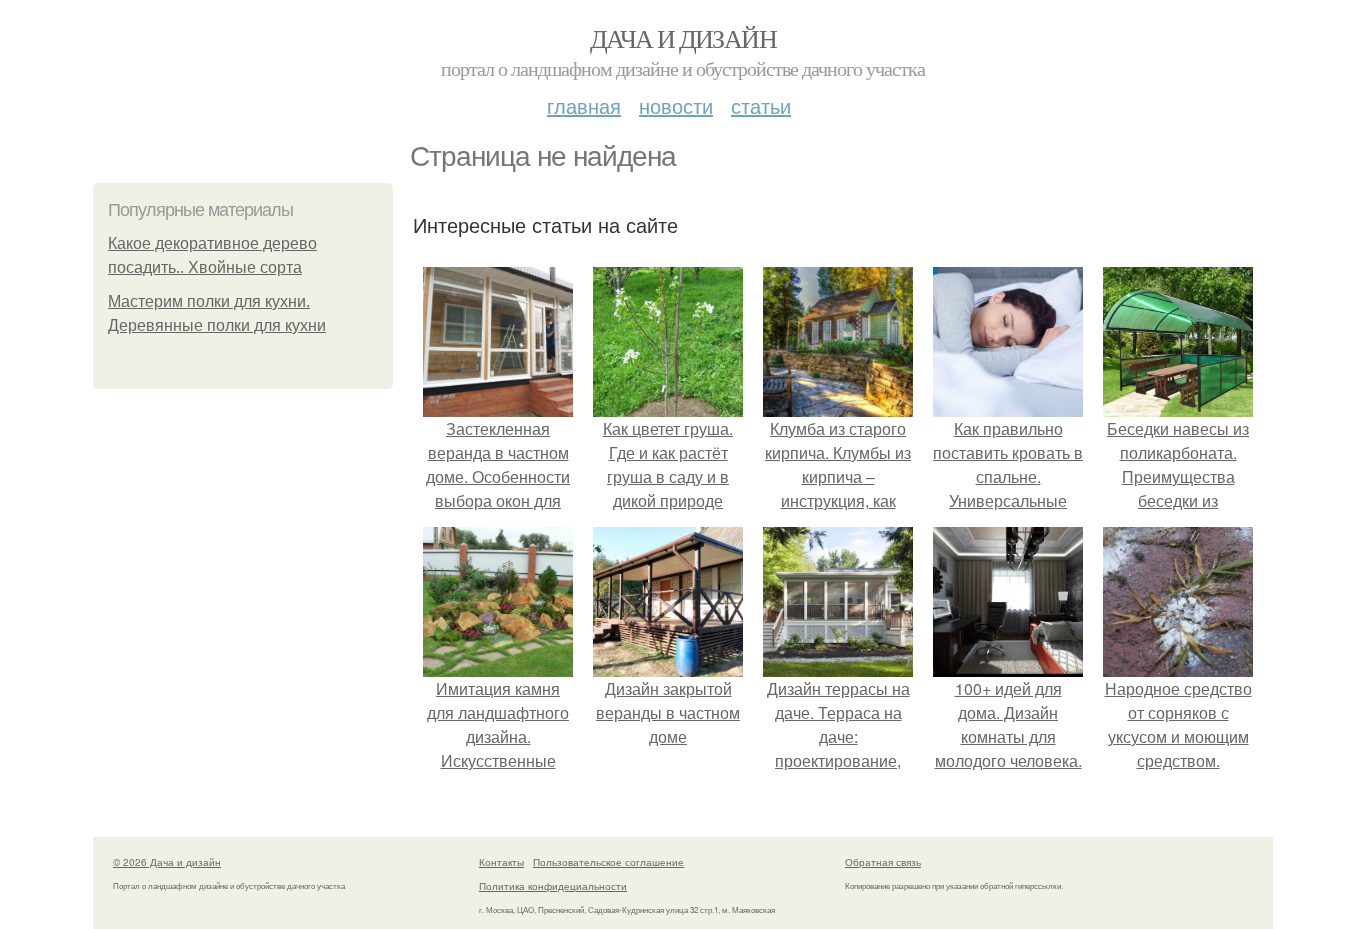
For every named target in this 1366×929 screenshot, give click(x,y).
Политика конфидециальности (553, 886)
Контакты (501, 862)
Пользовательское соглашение (608, 862)
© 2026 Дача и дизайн (167, 862)
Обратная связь (883, 862)
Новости (676, 105)
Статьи (761, 105)
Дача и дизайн (683, 38)
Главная (584, 105)
